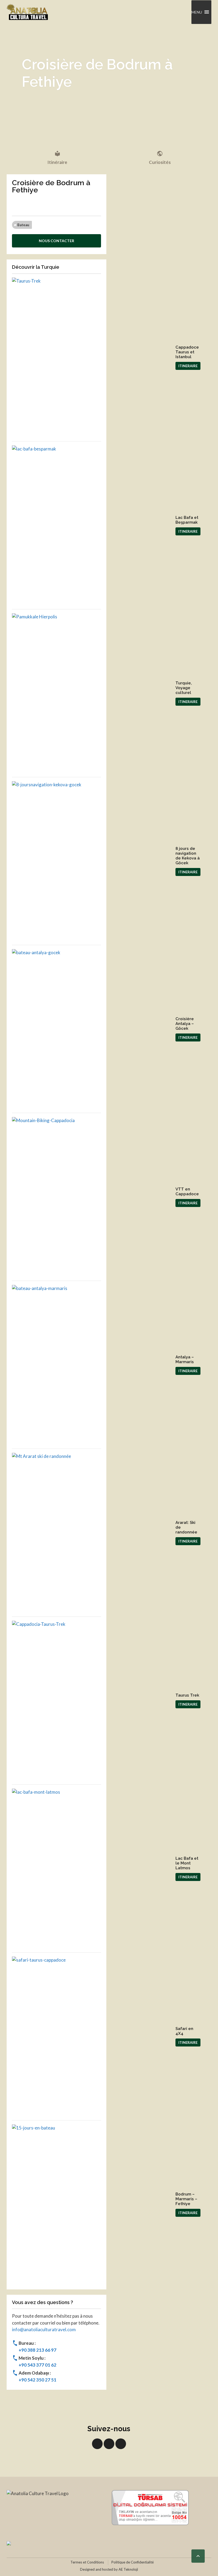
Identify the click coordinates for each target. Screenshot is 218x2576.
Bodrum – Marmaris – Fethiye (186, 2199)
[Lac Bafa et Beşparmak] (92, 525)
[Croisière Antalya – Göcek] (92, 1029)
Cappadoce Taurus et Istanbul (187, 352)
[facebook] (97, 2444)
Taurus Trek (187, 1695)
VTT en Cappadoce (187, 1192)
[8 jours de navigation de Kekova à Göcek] (92, 861)
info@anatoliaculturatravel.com (44, 2329)
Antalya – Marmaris (185, 1359)
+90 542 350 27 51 (37, 2380)
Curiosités (160, 158)
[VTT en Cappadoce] (92, 1197)
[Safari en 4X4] (92, 2036)
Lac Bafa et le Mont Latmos (187, 1863)
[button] (197, 12)
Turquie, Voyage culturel (184, 688)
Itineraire (188, 366)
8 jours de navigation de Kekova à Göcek (188, 856)
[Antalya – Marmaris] (92, 1365)
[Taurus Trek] (92, 1701)
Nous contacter (56, 241)
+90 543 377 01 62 (37, 2365)
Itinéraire (57, 158)
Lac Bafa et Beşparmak (187, 520)
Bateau (23, 225)
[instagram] (121, 2444)
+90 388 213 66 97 (37, 2350)
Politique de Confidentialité (133, 2562)
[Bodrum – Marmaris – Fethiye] (92, 2204)
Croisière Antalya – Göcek (185, 1024)
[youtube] (109, 2444)
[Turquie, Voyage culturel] (92, 693)
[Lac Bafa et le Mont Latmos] (92, 1868)
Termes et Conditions (87, 2562)
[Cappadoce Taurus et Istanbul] (92, 357)
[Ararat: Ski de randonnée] (92, 1533)
